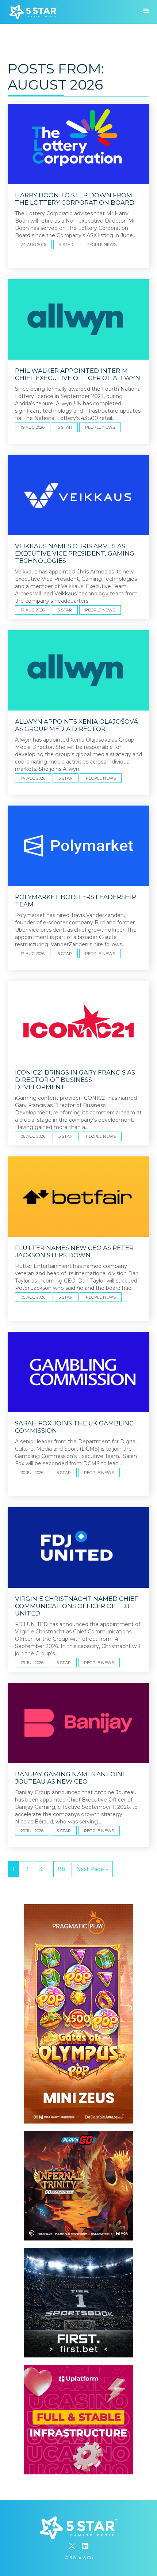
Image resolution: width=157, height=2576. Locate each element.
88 (62, 1869)
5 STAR (66, 245)
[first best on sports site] (78, 2251)
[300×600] (78, 1908)
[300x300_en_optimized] (78, 2368)
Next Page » (92, 1869)
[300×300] (78, 2134)
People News (102, 245)
